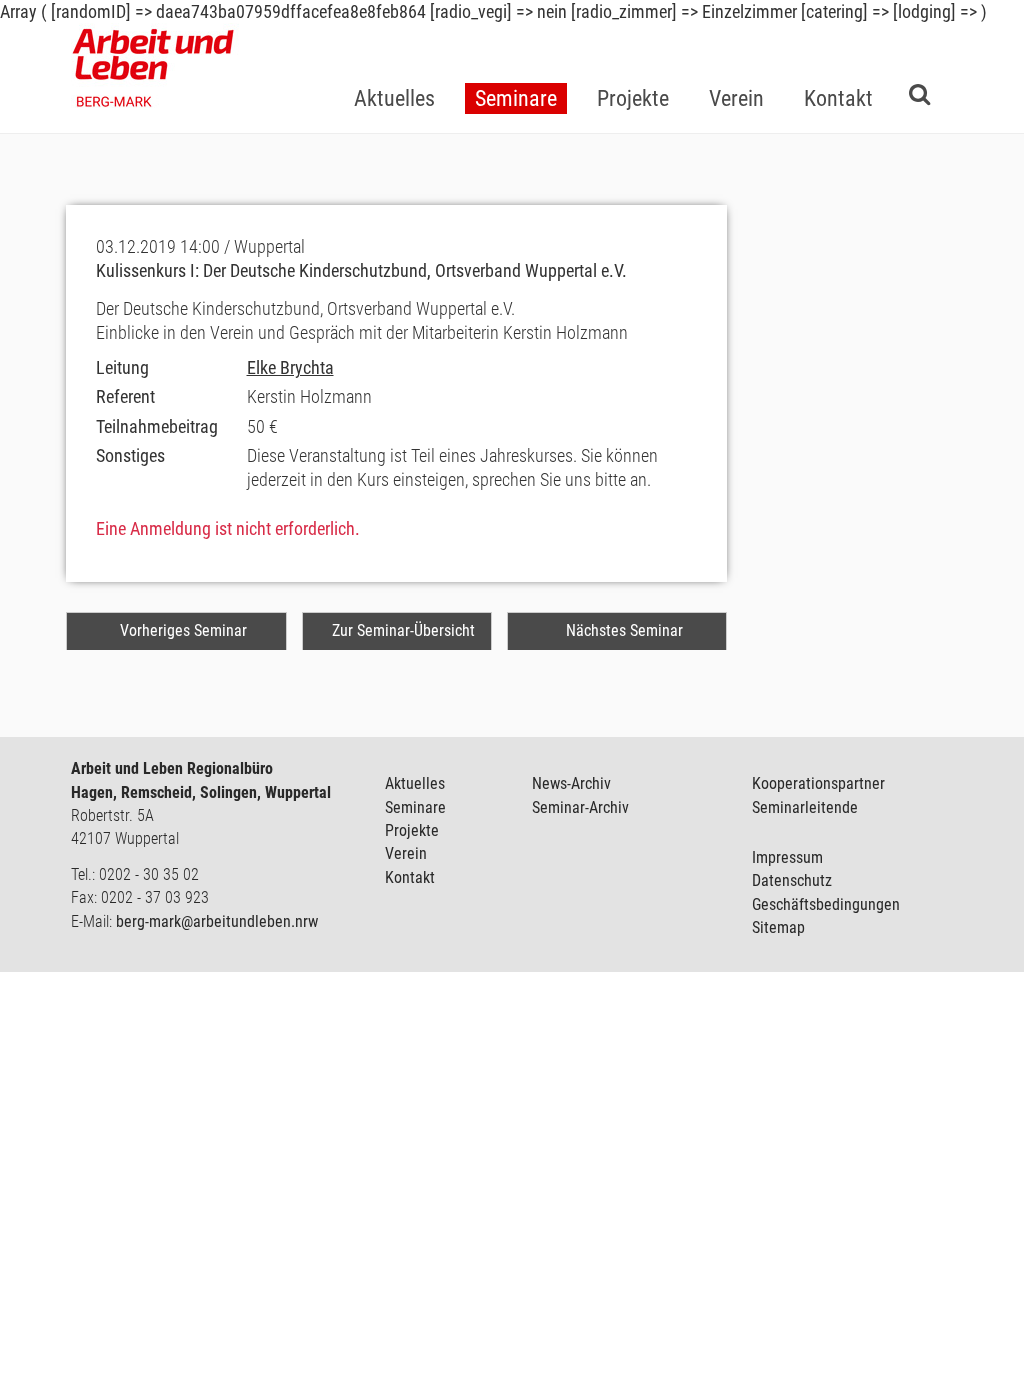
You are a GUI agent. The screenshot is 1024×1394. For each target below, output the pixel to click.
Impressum (787, 857)
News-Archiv (571, 783)
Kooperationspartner (818, 783)
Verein (406, 853)
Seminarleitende (805, 807)
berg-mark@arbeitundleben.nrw (217, 921)
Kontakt (410, 877)
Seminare (415, 807)
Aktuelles (415, 783)
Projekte (412, 830)
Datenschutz (792, 880)
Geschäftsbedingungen (826, 904)
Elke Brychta (290, 367)
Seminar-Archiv (580, 807)
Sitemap (778, 927)
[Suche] (919, 93)
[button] (516, 66)
